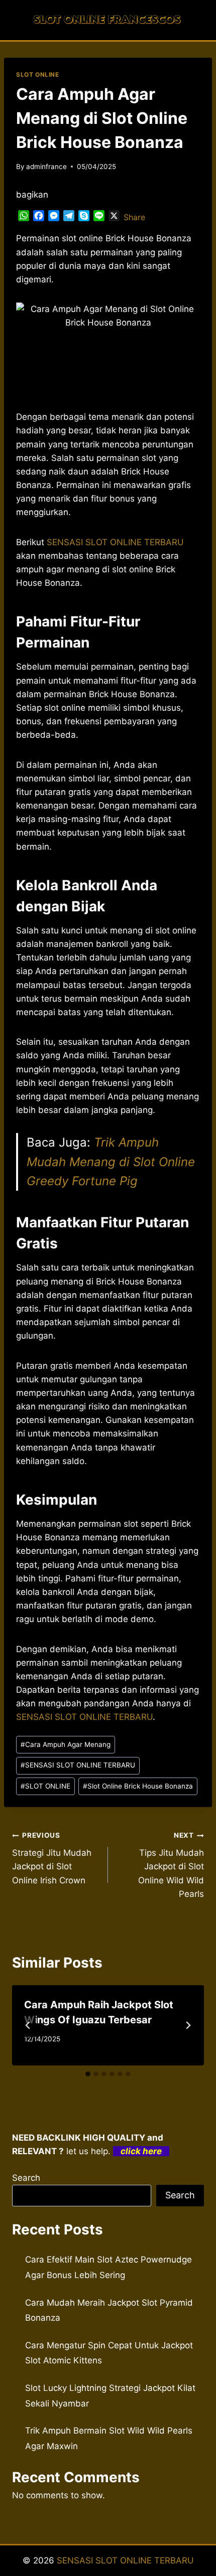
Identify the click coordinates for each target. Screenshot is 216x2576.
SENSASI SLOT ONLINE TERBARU (78, 1765)
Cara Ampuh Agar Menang (66, 1744)
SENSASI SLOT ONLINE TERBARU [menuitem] (115, 542)
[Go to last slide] (28, 2025)
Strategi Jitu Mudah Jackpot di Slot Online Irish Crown (52, 1858)
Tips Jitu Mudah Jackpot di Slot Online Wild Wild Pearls (171, 1865)
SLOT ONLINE (38, 74)
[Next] (188, 2025)
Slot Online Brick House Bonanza (138, 1786)
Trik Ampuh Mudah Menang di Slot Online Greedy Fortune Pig (111, 1162)
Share (134, 217)
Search (26, 2178)
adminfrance (46, 167)
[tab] (88, 2074)
